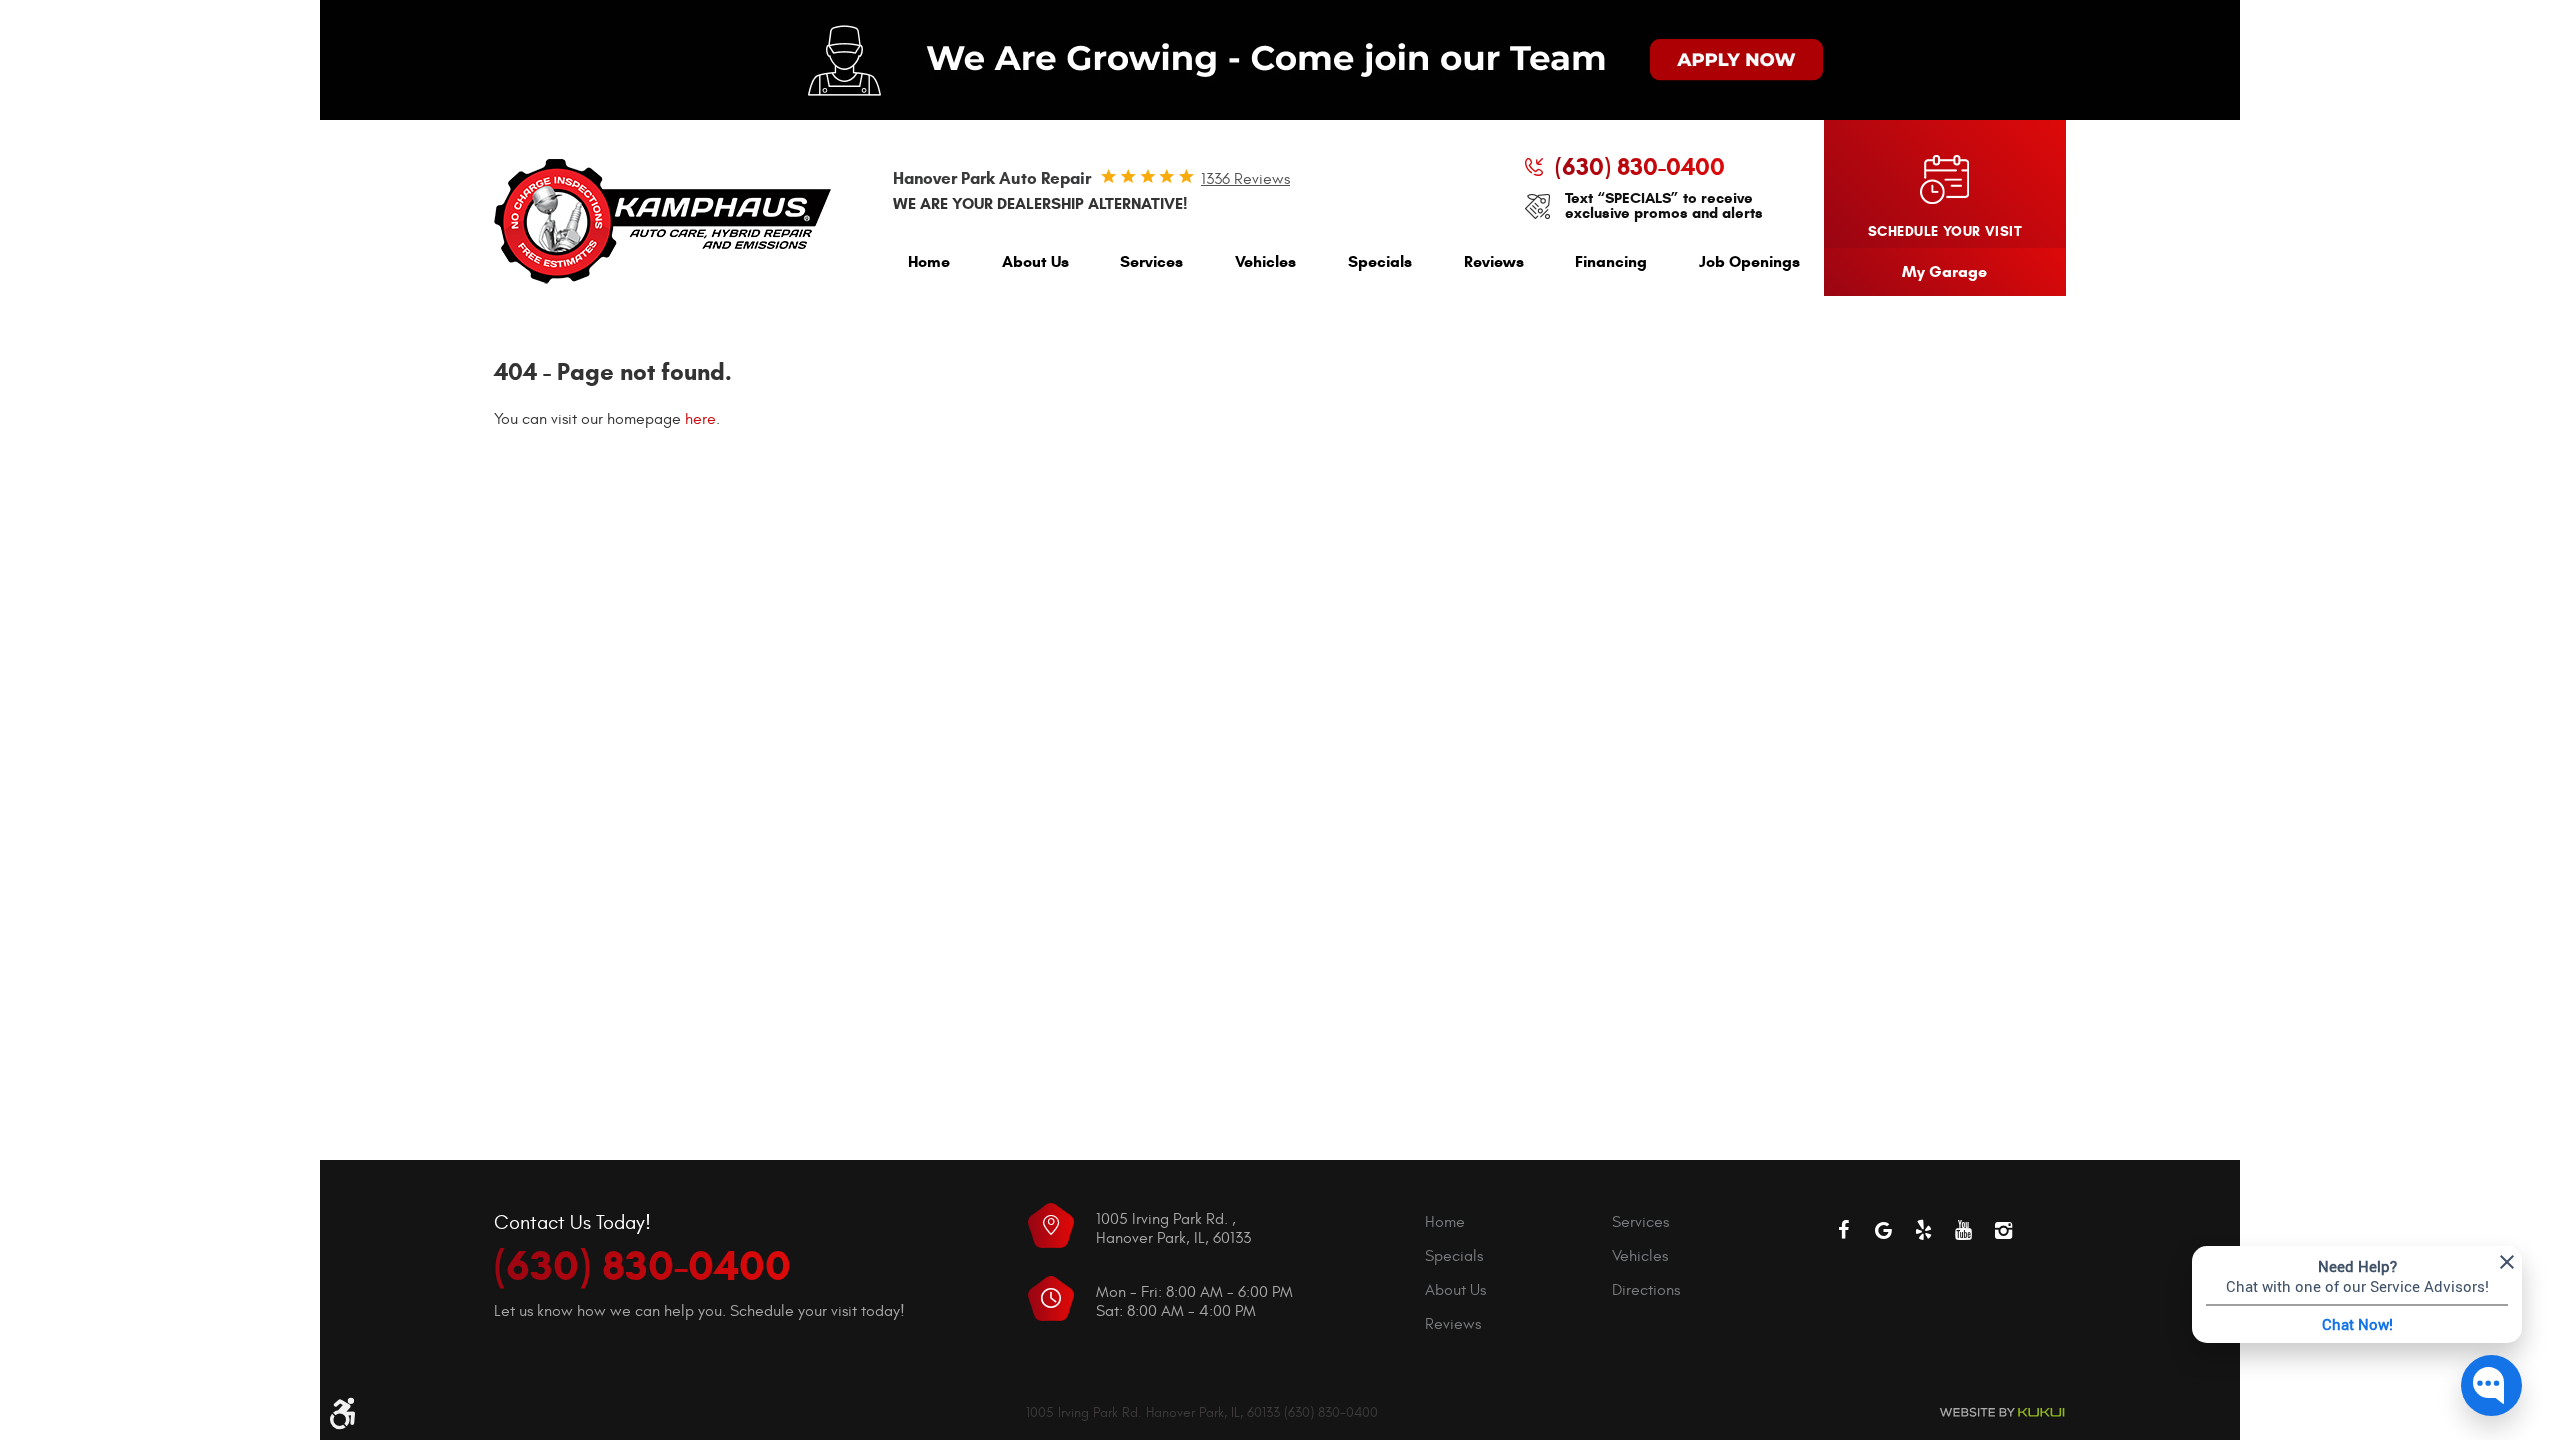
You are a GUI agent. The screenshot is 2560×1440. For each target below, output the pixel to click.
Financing (1611, 261)
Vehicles (1265, 261)
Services (1151, 261)
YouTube (1964, 1230)
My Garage (1944, 271)
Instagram (2004, 1230)
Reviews (1494, 261)
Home (929, 261)
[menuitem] (929, 266)
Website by (2002, 1412)
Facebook (1844, 1230)
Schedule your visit (1945, 231)
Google (1884, 1230)
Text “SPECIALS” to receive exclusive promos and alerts (1664, 206)
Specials (1380, 261)
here (700, 419)
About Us (1035, 261)
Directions (1646, 1290)
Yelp (1924, 1230)
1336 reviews (1245, 179)
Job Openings (1749, 261)
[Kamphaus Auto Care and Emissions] (662, 222)
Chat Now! (2357, 1324)
